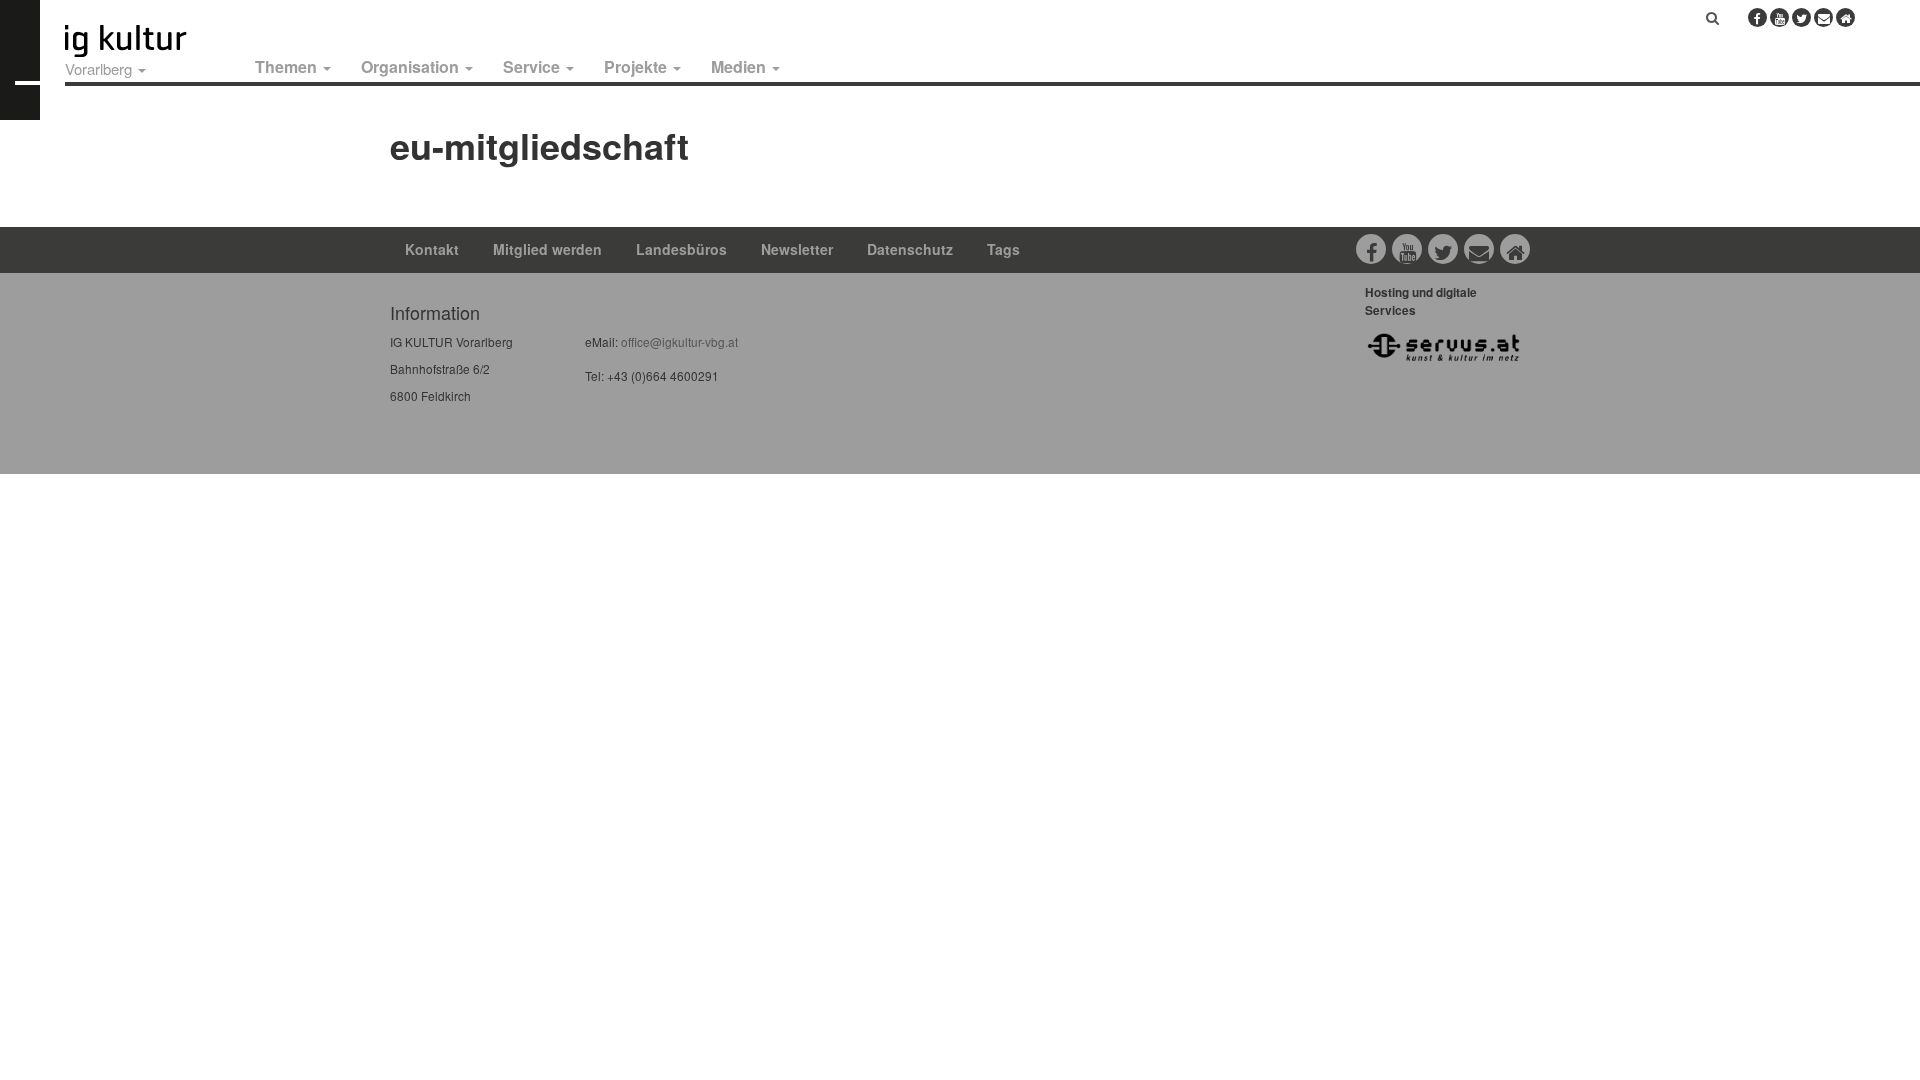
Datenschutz (910, 249)
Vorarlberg (100, 68)
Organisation (412, 66)
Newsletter (797, 249)
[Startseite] (148, 41)
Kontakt (432, 249)
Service (533, 66)
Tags (1003, 249)
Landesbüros (681, 249)
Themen (288, 66)
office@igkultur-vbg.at (678, 341)
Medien (740, 66)
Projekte (637, 66)
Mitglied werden (547, 249)
